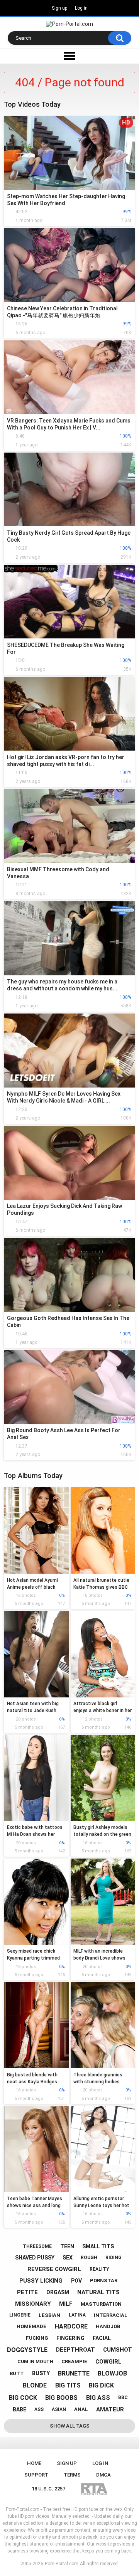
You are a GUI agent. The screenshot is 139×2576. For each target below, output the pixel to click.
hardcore (71, 2326)
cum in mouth (35, 2362)
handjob (108, 2326)
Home (34, 2463)
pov (76, 2281)
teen (67, 2246)
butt (17, 2373)
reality (99, 2269)
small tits (98, 2246)
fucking (37, 2338)
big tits (68, 2385)
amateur (110, 2409)
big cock (23, 2398)
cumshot (118, 2350)
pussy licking (41, 2281)
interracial (111, 2315)
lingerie (20, 2315)
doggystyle (27, 2350)
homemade (31, 2326)
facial (102, 2338)
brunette (74, 2373)
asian (59, 2409)
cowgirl (108, 2362)
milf (66, 2304)
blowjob (112, 2373)
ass (39, 2409)
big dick (101, 2385)
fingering (70, 2338)
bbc (123, 2398)
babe (19, 2409)
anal (81, 2409)
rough (89, 2258)
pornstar (104, 2281)
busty (41, 2373)
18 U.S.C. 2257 (48, 2489)
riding (114, 2258)
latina (77, 2315)
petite (27, 2292)
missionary (33, 2304)
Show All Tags (70, 2426)
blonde (35, 2385)
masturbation (101, 2304)
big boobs (61, 2398)
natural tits (98, 2292)
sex (68, 2258)
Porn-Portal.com (62, 2564)
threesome (37, 2246)
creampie (74, 2361)
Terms (72, 2475)
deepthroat (75, 2350)
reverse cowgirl (54, 2269)
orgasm (58, 2292)
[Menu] (69, 56)
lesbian (49, 2315)
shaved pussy (35, 2258)
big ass (98, 2398)
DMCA (103, 2475)
